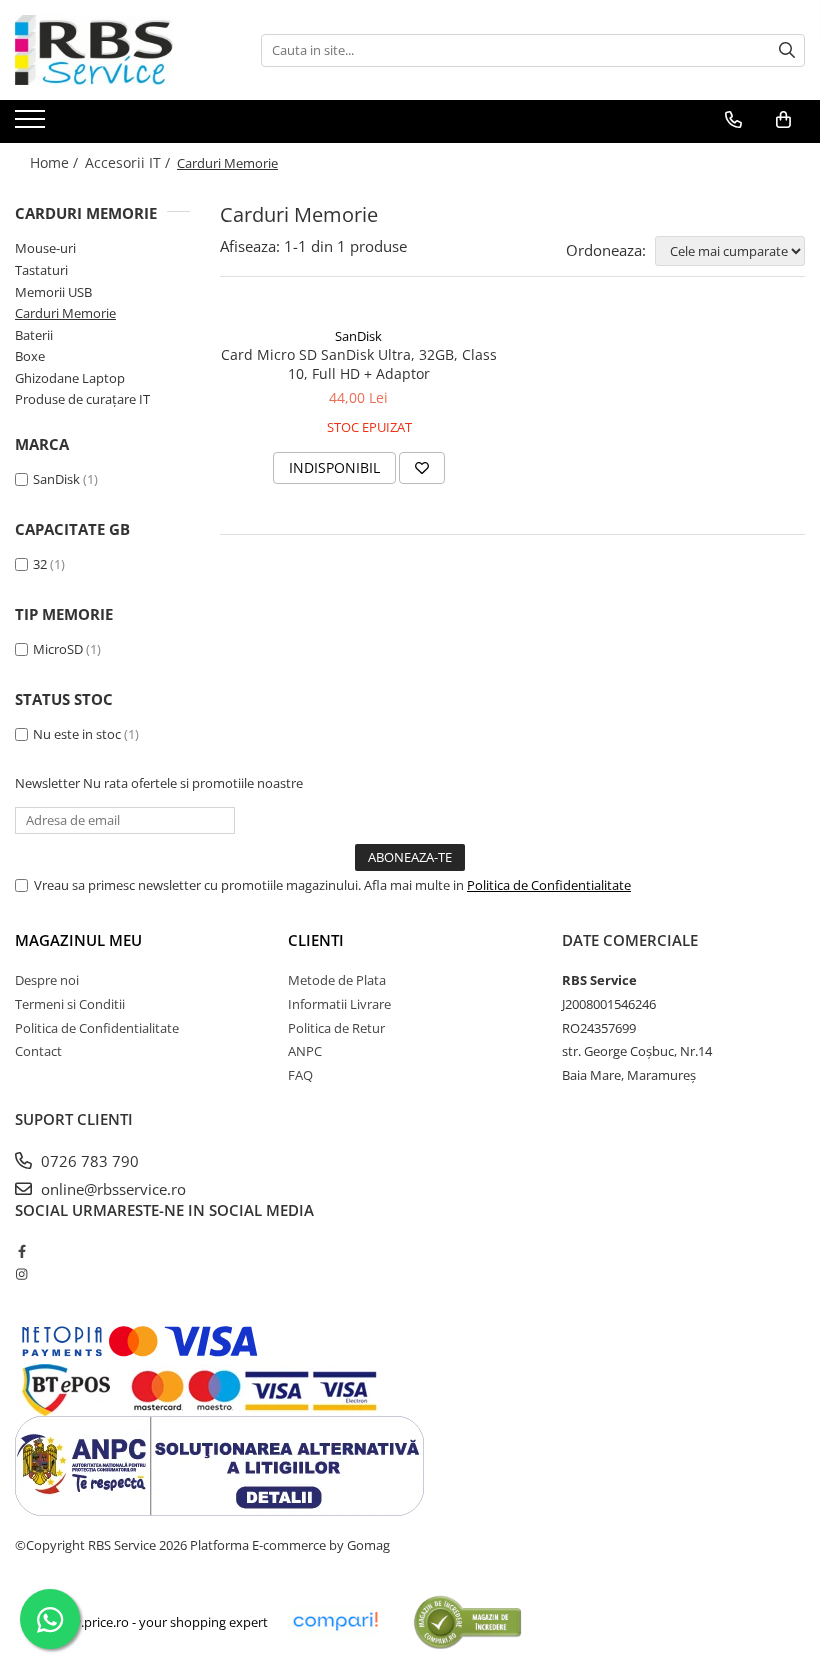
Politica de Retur (336, 1028)
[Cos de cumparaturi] (783, 120)
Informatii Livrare (339, 1004)
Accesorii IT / (129, 162)
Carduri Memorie (65, 313)
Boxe (30, 356)
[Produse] (32, 125)
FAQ (300, 1075)
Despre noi (47, 980)
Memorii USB (53, 292)
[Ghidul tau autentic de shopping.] (335, 1621)
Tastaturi (41, 270)
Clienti (316, 940)
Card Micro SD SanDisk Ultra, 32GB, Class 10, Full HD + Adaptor (359, 364)
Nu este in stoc (77, 734)
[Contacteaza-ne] (733, 120)
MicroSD (58, 649)
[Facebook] (21, 1251)
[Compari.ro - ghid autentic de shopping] (467, 1621)
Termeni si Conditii (70, 1004)
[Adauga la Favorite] (422, 468)
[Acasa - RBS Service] (115, 50)
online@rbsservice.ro (111, 1189)
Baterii (34, 335)
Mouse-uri (45, 248)
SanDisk (56, 479)
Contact (38, 1051)
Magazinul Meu (78, 940)
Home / (56, 162)
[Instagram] (21, 1274)
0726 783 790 (88, 1161)
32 (40, 564)
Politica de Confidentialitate (549, 885)
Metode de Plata (337, 980)
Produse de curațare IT (82, 399)
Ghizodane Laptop (70, 378)
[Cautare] (787, 50)
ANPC (305, 1051)
